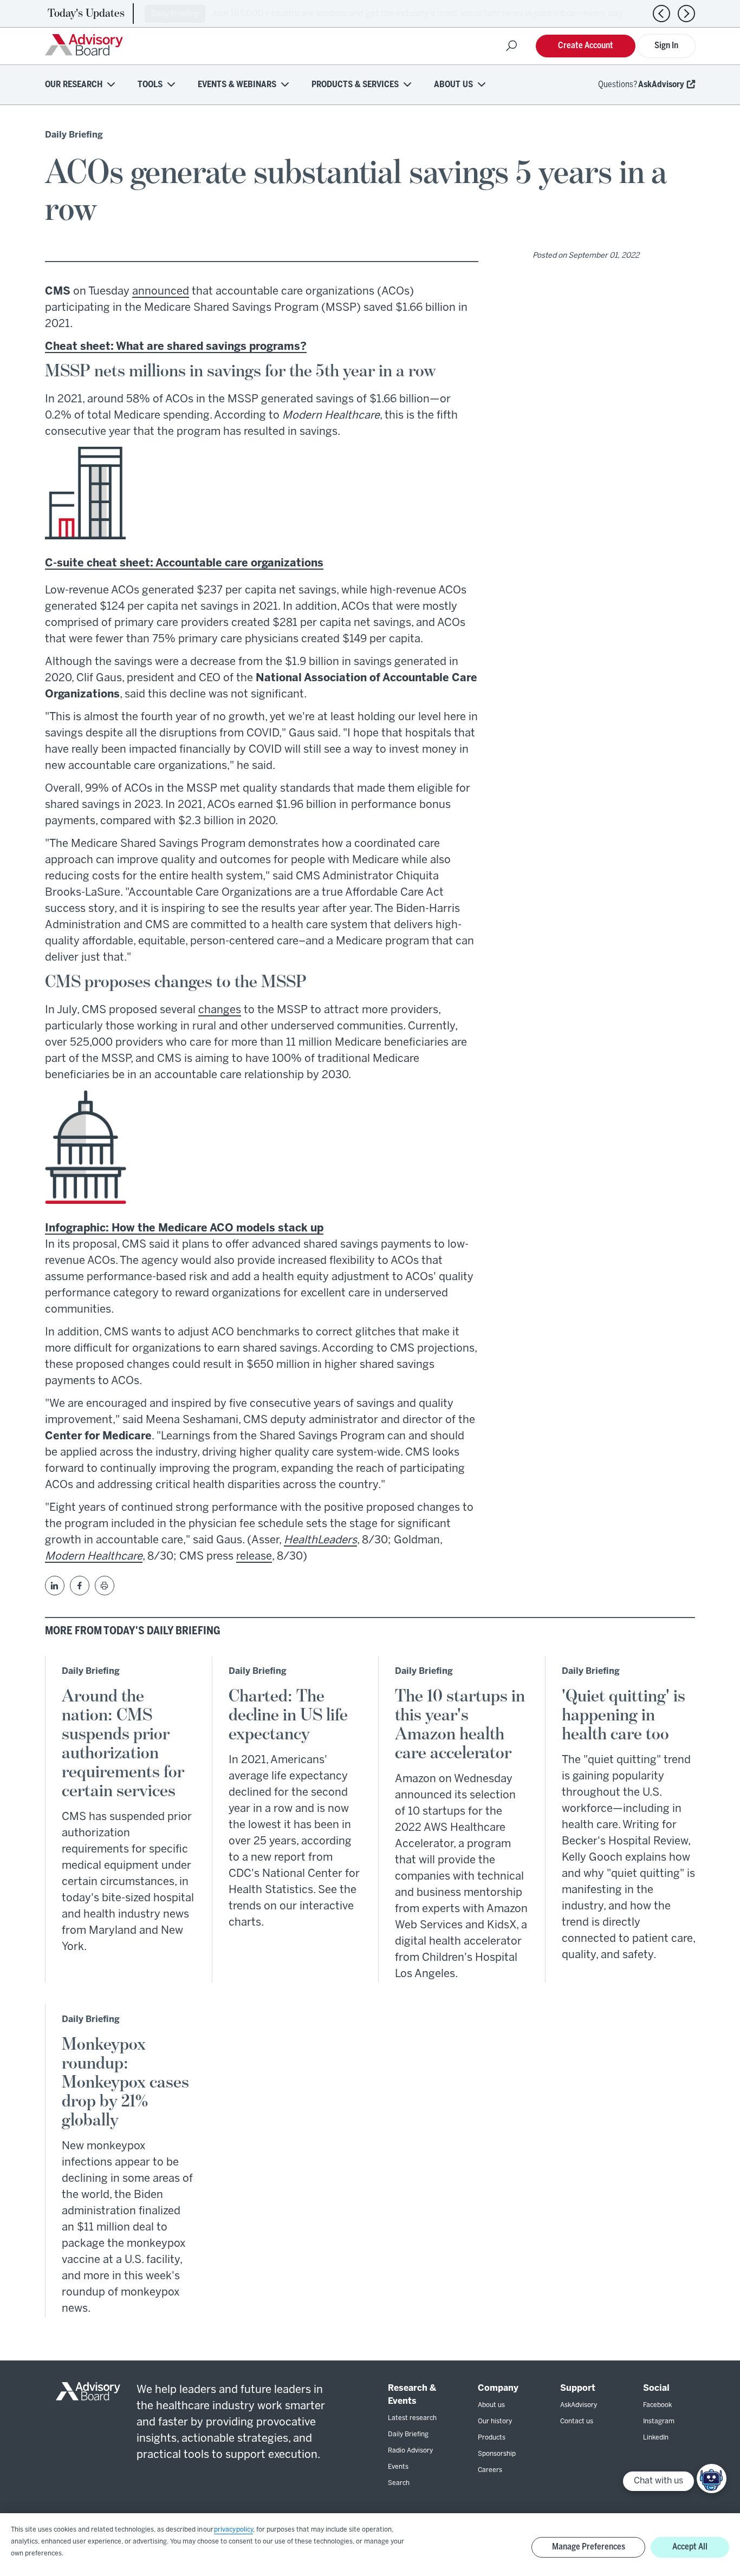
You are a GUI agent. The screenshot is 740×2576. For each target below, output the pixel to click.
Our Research (74, 85)
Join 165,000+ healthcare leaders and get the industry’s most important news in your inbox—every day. (418, 14)
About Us (453, 85)
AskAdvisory (661, 85)
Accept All (690, 2547)
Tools (150, 85)
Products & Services (355, 85)
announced (161, 292)
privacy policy (233, 2530)
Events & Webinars (237, 85)
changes (220, 1010)
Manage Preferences (589, 2547)
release (254, 1557)
